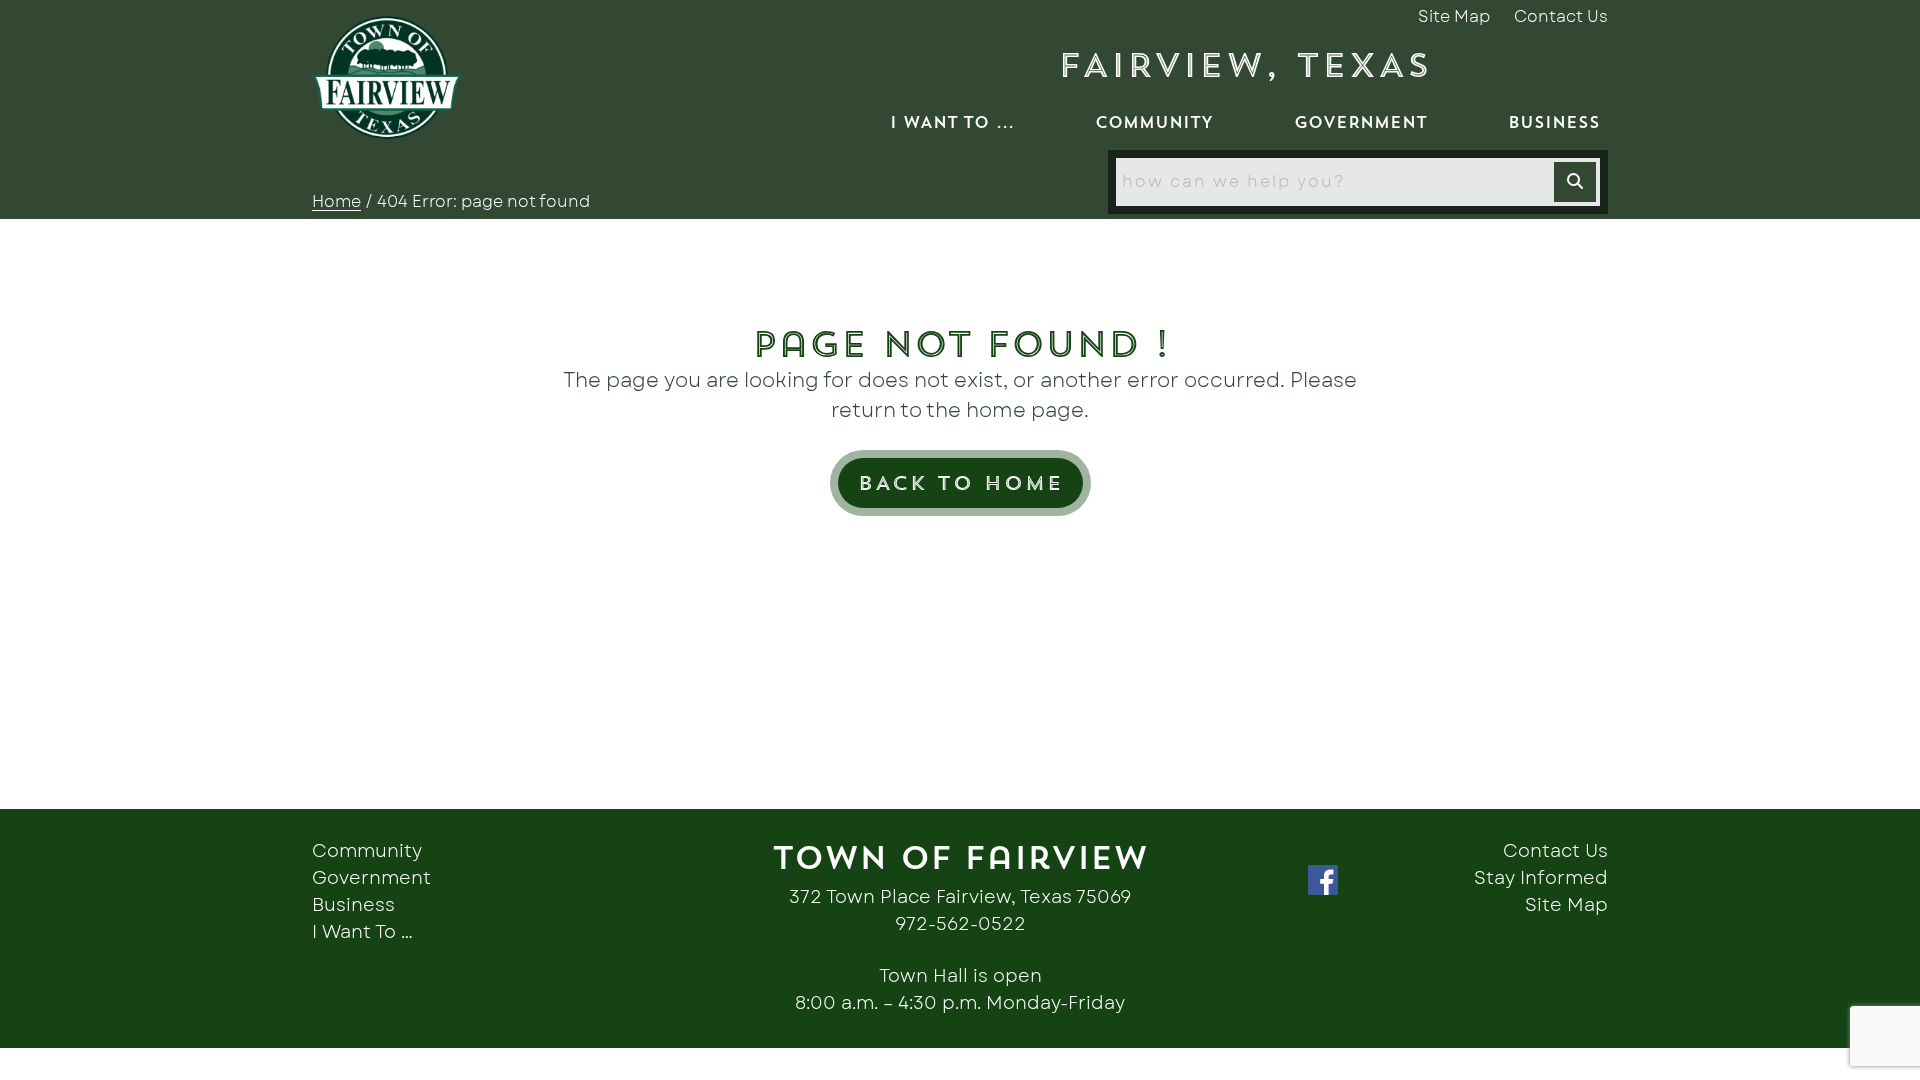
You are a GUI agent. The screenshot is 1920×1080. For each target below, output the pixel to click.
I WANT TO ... (952, 122)
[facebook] (1333, 879)
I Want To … (362, 933)
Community (367, 852)
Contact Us (1561, 17)
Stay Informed (1541, 879)
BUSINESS (1554, 122)
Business (353, 906)
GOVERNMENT (1360, 122)
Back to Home (960, 482)
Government (371, 879)
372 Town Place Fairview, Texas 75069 (960, 898)
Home (336, 202)
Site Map (1454, 17)
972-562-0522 (960, 925)
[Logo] (387, 77)
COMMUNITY (1154, 122)
